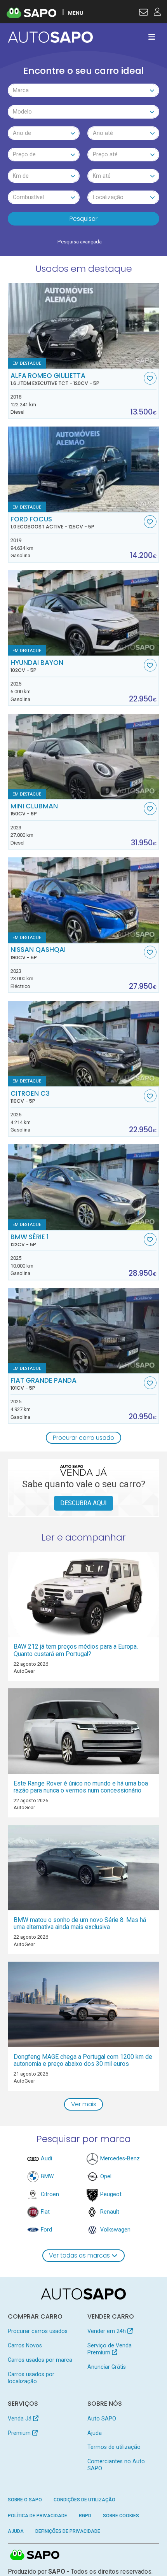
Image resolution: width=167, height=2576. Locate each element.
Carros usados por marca (40, 2360)
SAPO (35, 2555)
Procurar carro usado (83, 1438)
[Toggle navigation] (152, 37)
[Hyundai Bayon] (84, 613)
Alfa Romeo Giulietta (55, 379)
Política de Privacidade (37, 2516)
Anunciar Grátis (107, 2367)
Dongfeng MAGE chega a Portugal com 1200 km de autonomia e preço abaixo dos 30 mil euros (83, 2060)
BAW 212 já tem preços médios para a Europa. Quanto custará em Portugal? (76, 1650)
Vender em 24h (107, 2331)
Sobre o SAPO (25, 2500)
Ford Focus (52, 523)
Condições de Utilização (84, 2500)
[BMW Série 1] (84, 1187)
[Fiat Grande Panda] (84, 1331)
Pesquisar (83, 219)
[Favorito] (150, 378)
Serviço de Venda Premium (110, 2349)
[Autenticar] (144, 13)
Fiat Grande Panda (43, 1384)
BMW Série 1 (30, 1240)
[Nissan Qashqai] (84, 900)
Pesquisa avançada (80, 242)
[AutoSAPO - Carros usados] (50, 37)
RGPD (85, 2516)
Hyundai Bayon (37, 666)
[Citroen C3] (84, 1044)
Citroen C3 (30, 1097)
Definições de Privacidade (68, 2531)
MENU (76, 13)
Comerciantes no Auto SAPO (116, 2465)
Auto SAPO (102, 2419)
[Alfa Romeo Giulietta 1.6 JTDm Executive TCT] (84, 326)
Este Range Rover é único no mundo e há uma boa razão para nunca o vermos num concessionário (81, 1787)
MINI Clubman (34, 810)
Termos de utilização (114, 2447)
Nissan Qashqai (38, 953)
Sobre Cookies (121, 2516)
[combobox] (84, 90)
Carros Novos (25, 2345)
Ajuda (95, 2433)
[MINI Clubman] (84, 757)
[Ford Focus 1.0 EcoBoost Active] (84, 469)
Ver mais (84, 2104)
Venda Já (20, 2419)
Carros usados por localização (31, 2378)
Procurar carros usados (38, 2331)
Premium (20, 2433)
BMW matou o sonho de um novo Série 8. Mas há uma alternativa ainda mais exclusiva (80, 1923)
